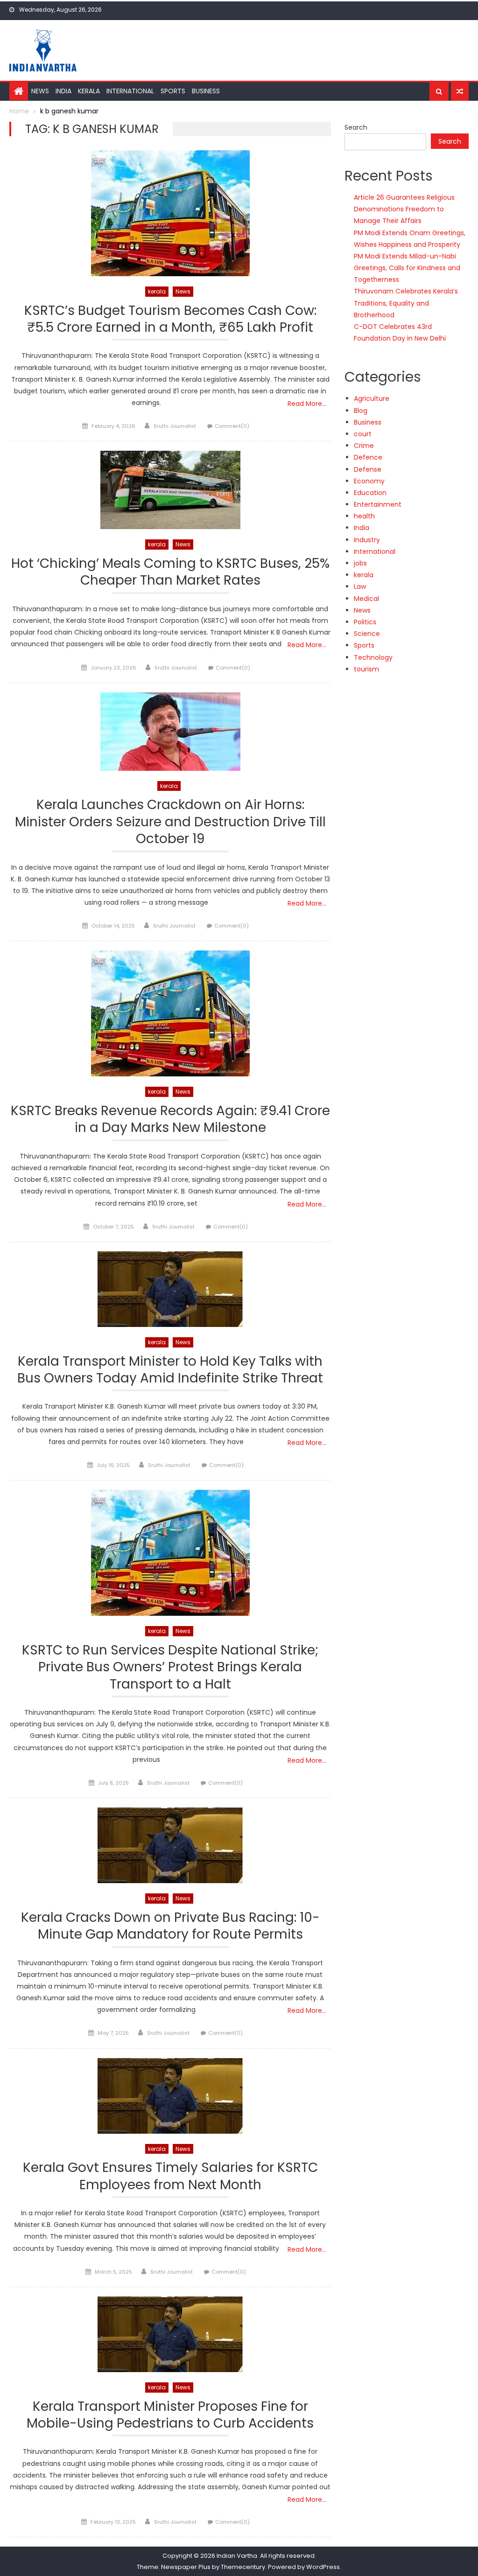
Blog (361, 411)
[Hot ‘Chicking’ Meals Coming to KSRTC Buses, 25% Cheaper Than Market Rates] (170, 490)
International (130, 91)
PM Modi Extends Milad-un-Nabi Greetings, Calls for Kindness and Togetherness (407, 268)
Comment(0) (232, 426)
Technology (373, 657)
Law (360, 586)
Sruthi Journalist (175, 426)
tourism (366, 669)
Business (206, 91)
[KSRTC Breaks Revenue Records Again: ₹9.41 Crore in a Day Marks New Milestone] (170, 1013)
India (63, 91)
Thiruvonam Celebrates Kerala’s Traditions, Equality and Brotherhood (406, 303)
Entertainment (378, 504)
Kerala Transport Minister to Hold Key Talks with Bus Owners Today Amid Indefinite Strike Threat (170, 1370)
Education (370, 493)
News (40, 91)
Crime (364, 446)
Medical (366, 599)
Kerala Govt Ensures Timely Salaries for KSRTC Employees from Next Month (170, 2176)
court (363, 434)
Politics (365, 622)
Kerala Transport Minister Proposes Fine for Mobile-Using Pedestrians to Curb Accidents (170, 2415)
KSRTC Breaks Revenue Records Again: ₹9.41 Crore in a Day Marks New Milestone (170, 1120)
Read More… (307, 404)
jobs (360, 563)
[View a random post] (460, 91)
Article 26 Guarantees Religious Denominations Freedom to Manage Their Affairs (404, 209)
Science (367, 634)
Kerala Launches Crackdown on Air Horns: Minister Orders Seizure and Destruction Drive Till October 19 (170, 822)
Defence (368, 457)
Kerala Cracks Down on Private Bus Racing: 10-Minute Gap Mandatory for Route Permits (170, 1926)
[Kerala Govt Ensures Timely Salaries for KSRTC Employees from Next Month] (170, 2096)
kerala (157, 291)
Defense (368, 469)
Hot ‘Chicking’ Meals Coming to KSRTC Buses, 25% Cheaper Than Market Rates (170, 572)
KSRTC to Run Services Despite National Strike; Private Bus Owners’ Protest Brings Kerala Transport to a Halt (170, 1668)
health (364, 516)
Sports (173, 91)
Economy (369, 481)
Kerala (89, 91)
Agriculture (372, 398)
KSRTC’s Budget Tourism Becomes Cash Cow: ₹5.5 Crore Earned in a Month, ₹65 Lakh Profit (170, 319)
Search (356, 127)
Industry (367, 540)
